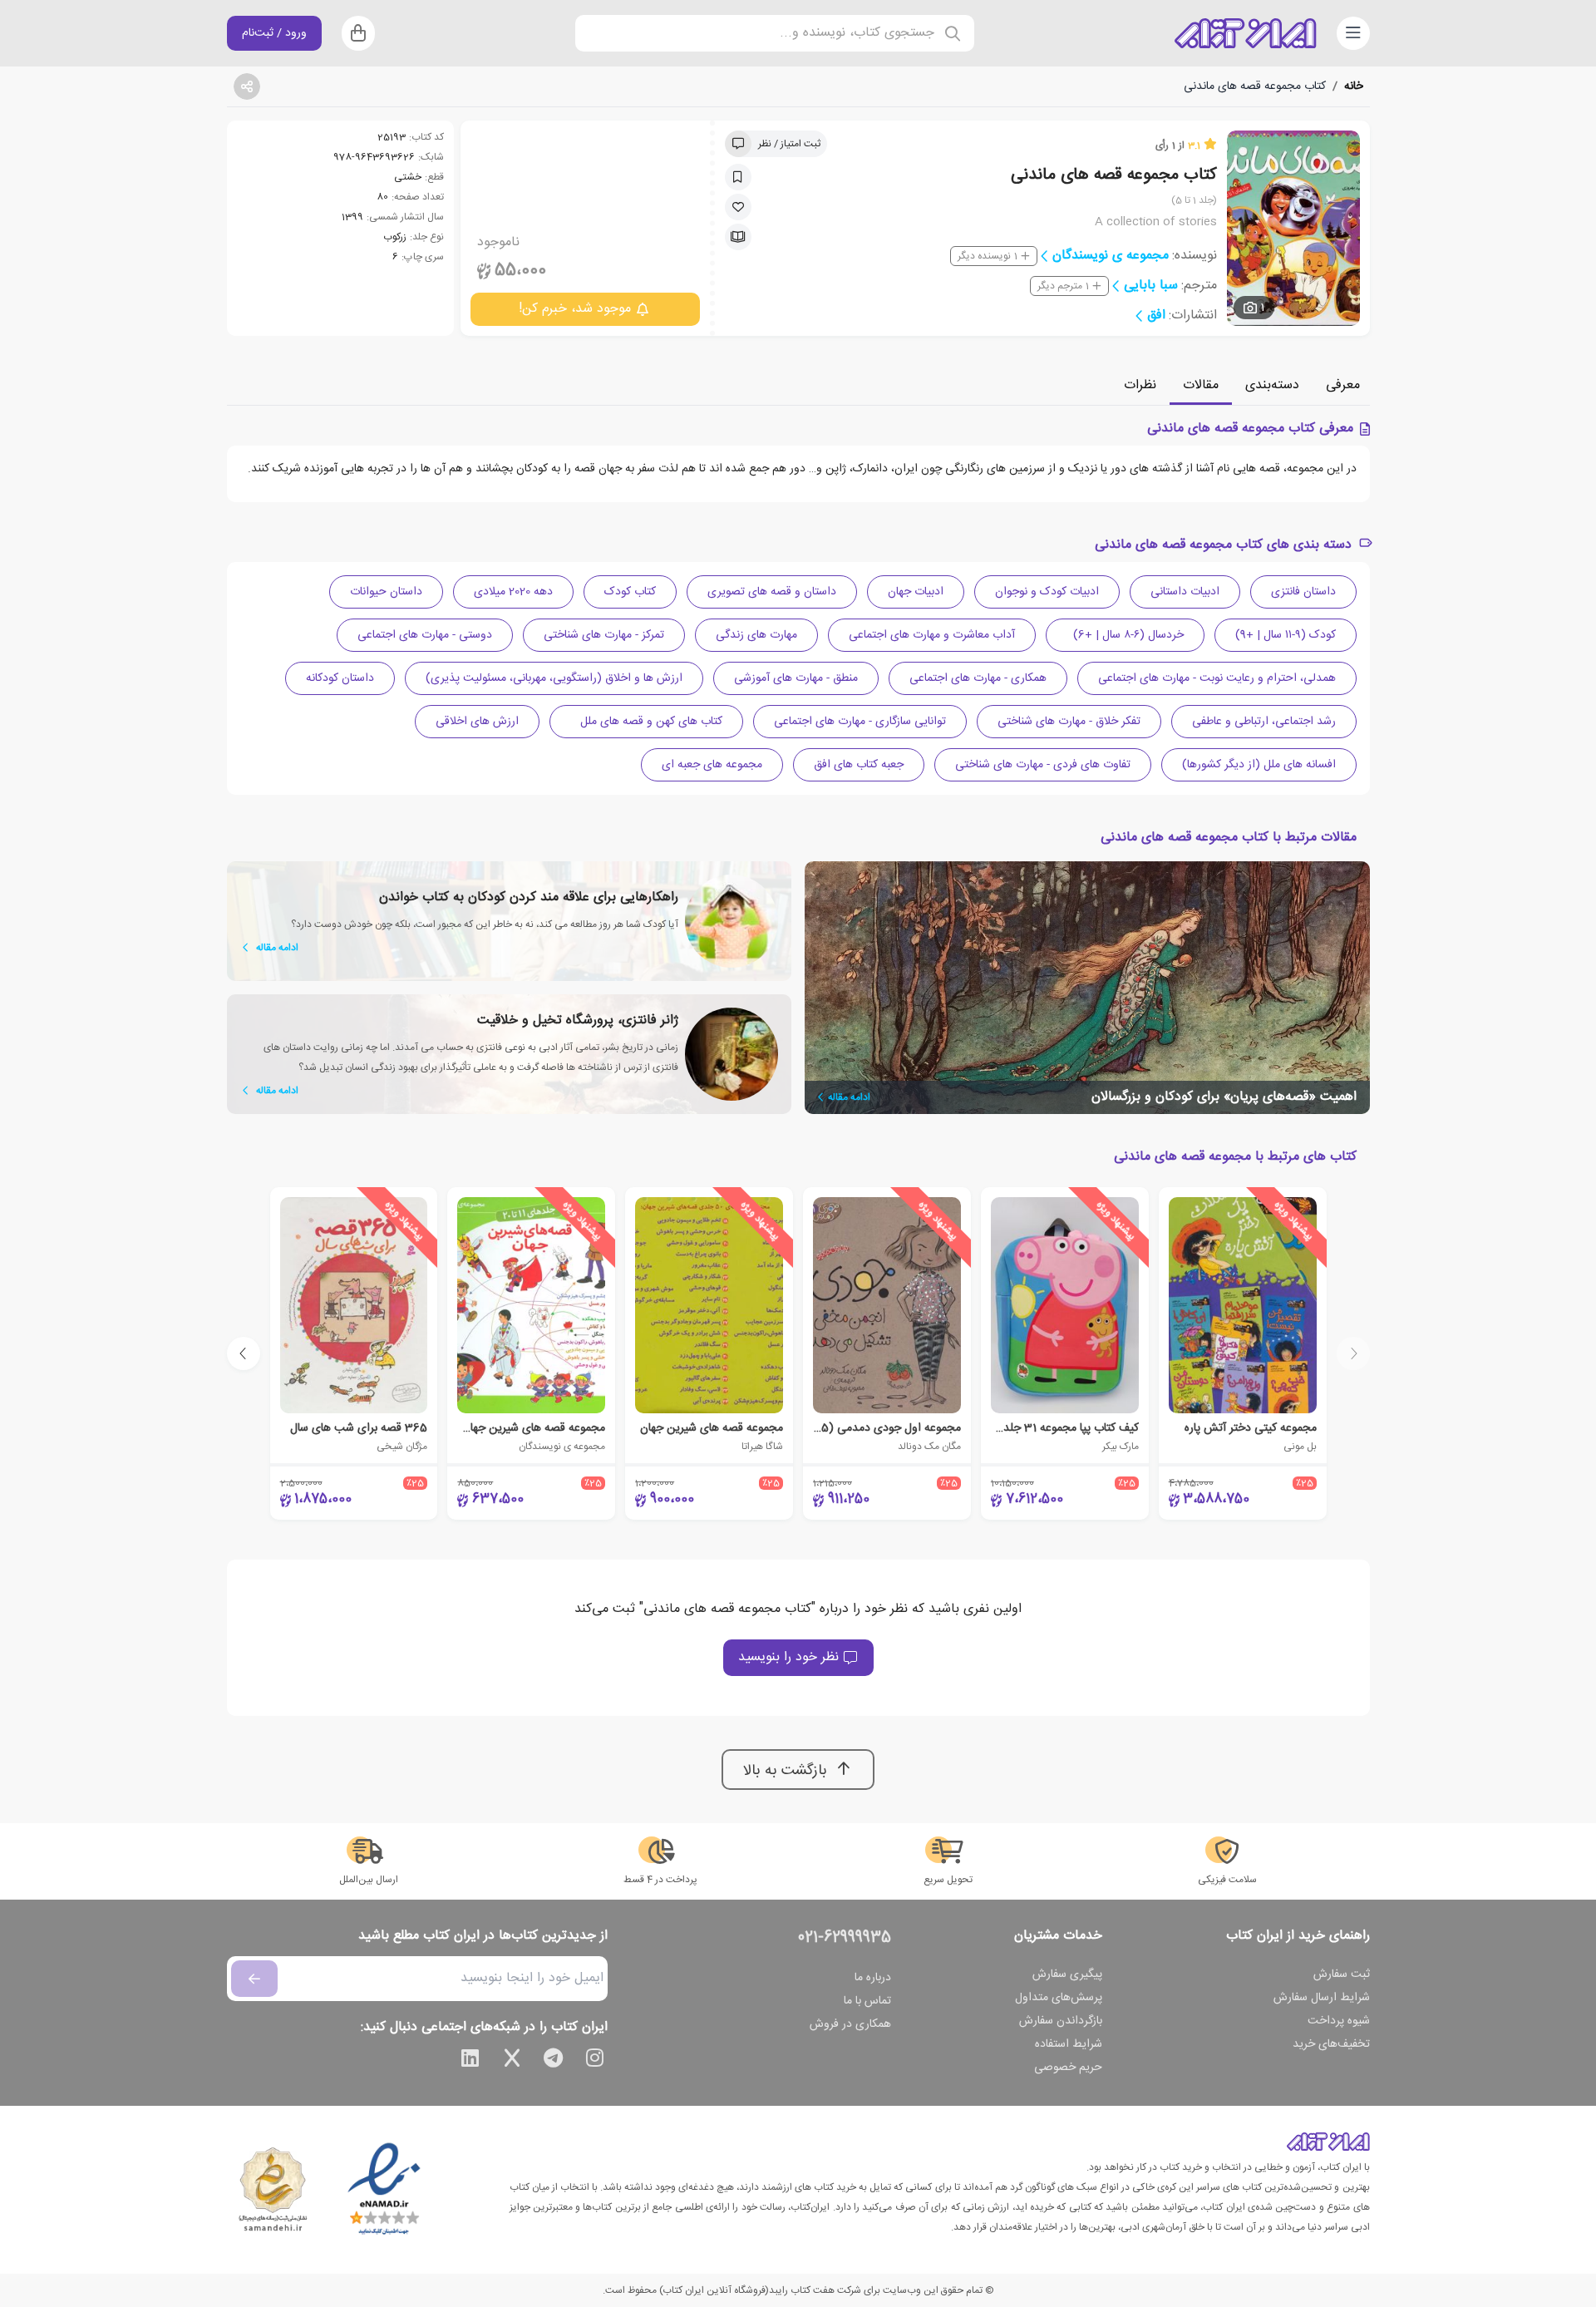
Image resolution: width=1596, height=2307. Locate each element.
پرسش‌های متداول (1059, 1998)
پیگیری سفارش (1067, 1974)
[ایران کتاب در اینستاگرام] (595, 2061)
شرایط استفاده (1069, 2044)
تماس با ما (867, 2001)
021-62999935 (845, 1938)
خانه (1354, 86)
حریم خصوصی (1068, 2068)
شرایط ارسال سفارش (1322, 1998)
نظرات (1140, 385)
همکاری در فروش (850, 2024)
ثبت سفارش (1342, 1974)
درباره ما (873, 1978)
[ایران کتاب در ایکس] (512, 2061)
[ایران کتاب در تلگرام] (554, 2061)
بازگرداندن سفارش (1061, 2021)
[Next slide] (244, 1353)
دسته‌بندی (1272, 385)
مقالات (1201, 385)
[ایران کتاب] (1245, 33)
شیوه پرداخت (1339, 2021)
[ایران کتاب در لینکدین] (470, 2061)
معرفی (1343, 385)
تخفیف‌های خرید (1331, 2044)
